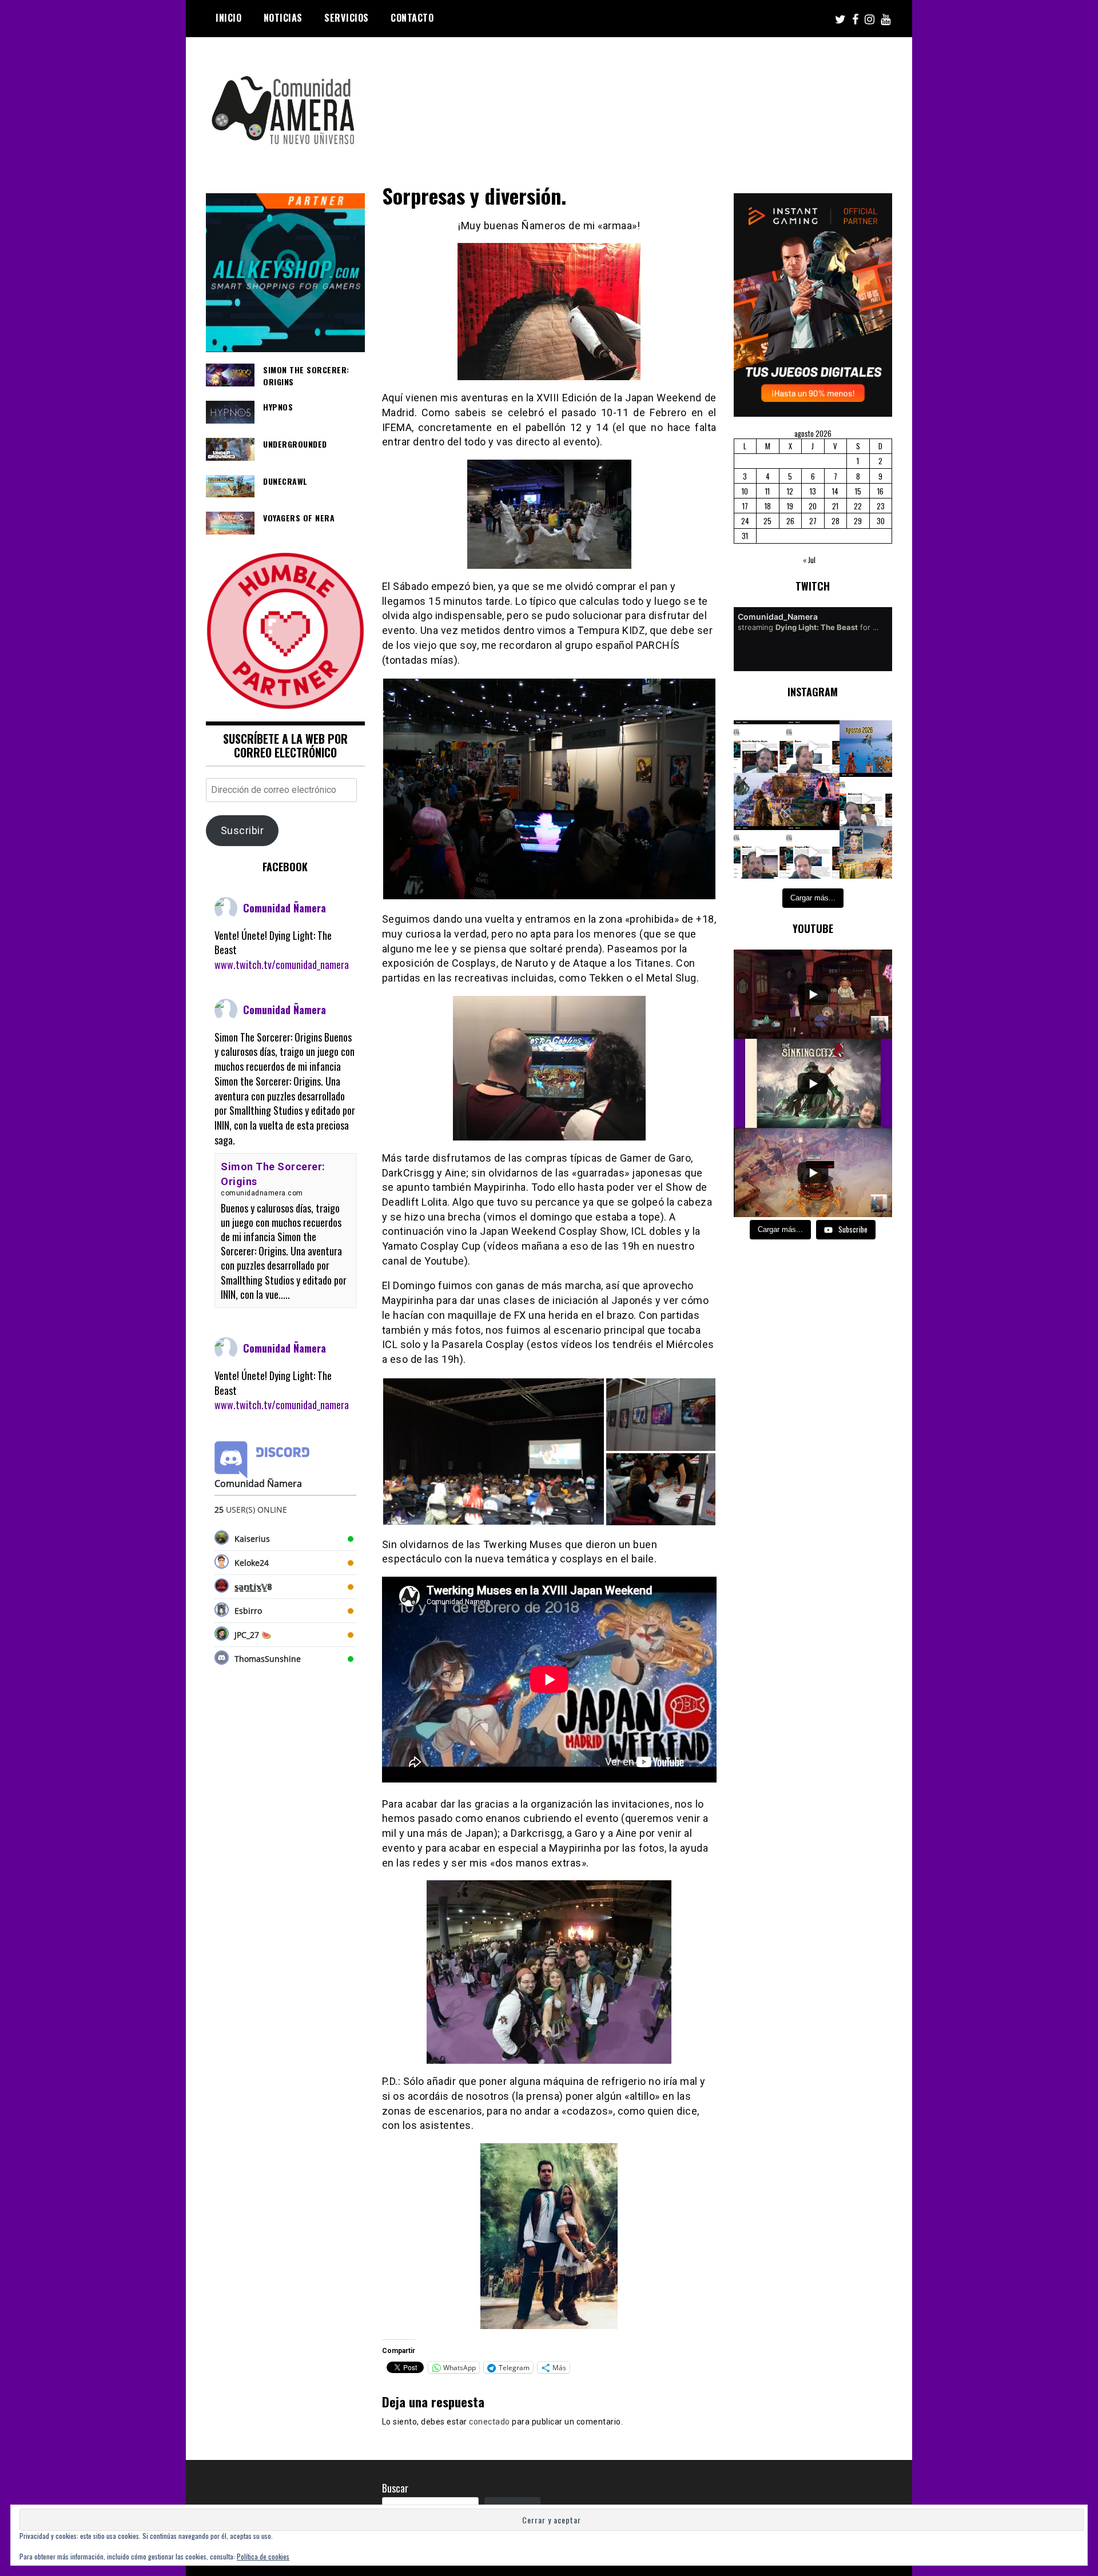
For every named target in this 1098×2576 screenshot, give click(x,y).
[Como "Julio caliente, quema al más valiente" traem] (866, 853)
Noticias (283, 18)
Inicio (228, 18)
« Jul (809, 560)
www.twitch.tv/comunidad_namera (282, 964)
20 (813, 506)
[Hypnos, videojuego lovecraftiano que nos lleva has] (813, 747)
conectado (490, 2422)
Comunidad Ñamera (285, 908)
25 (767, 521)
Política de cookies (263, 2556)
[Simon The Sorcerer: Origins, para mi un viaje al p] (760, 747)
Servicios (347, 18)
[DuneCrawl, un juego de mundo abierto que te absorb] (760, 853)
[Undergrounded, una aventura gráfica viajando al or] (866, 799)
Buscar (395, 2488)
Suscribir (242, 830)
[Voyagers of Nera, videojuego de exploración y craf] (813, 853)
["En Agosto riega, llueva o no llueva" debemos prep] (866, 747)
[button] (549, 789)
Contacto (412, 18)
